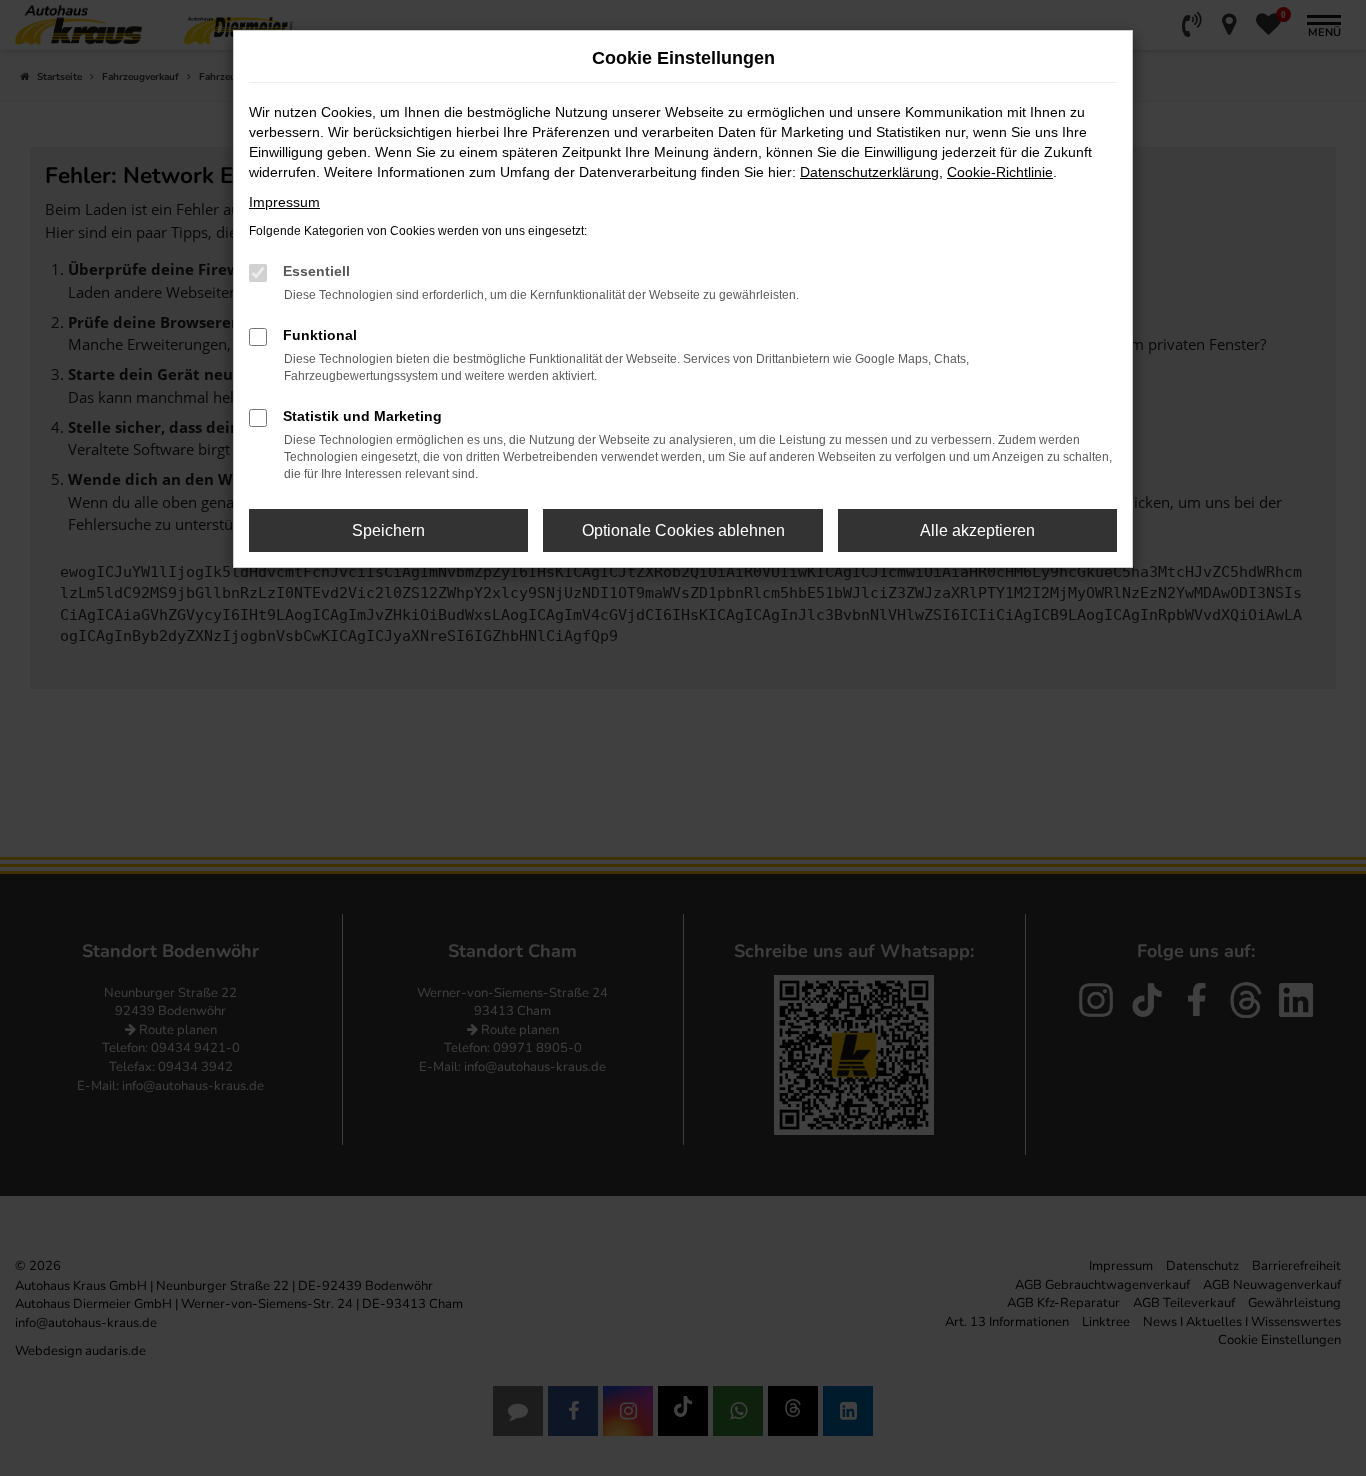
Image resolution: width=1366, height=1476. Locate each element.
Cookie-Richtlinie (1000, 172)
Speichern (388, 530)
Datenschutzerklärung (869, 172)
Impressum (284, 202)
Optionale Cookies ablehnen (683, 530)
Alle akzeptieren (977, 530)
